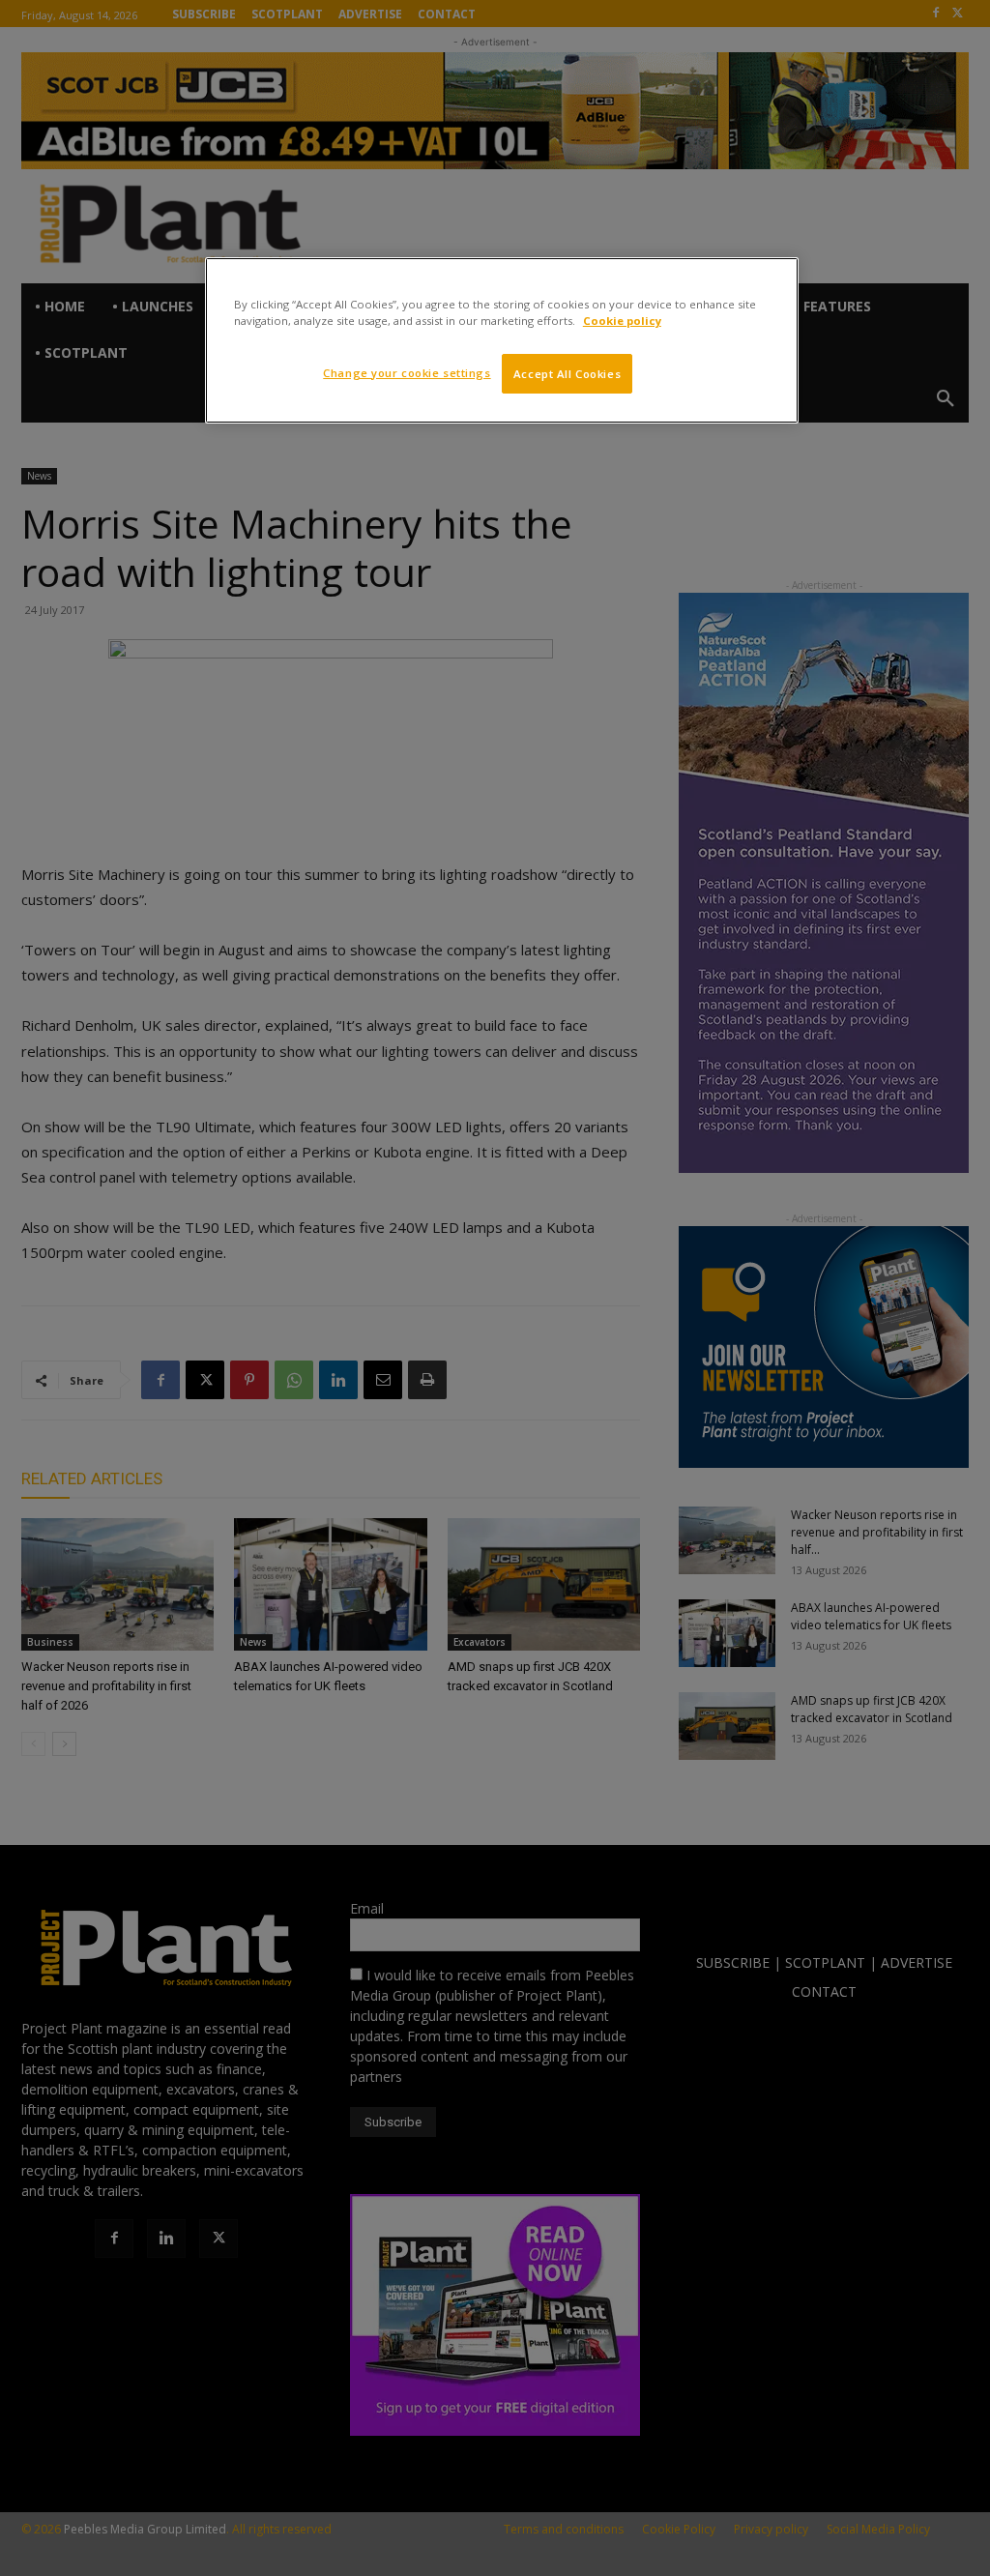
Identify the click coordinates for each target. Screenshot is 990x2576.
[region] (502, 340)
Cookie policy (622, 321)
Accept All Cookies (567, 374)
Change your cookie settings (407, 373)
